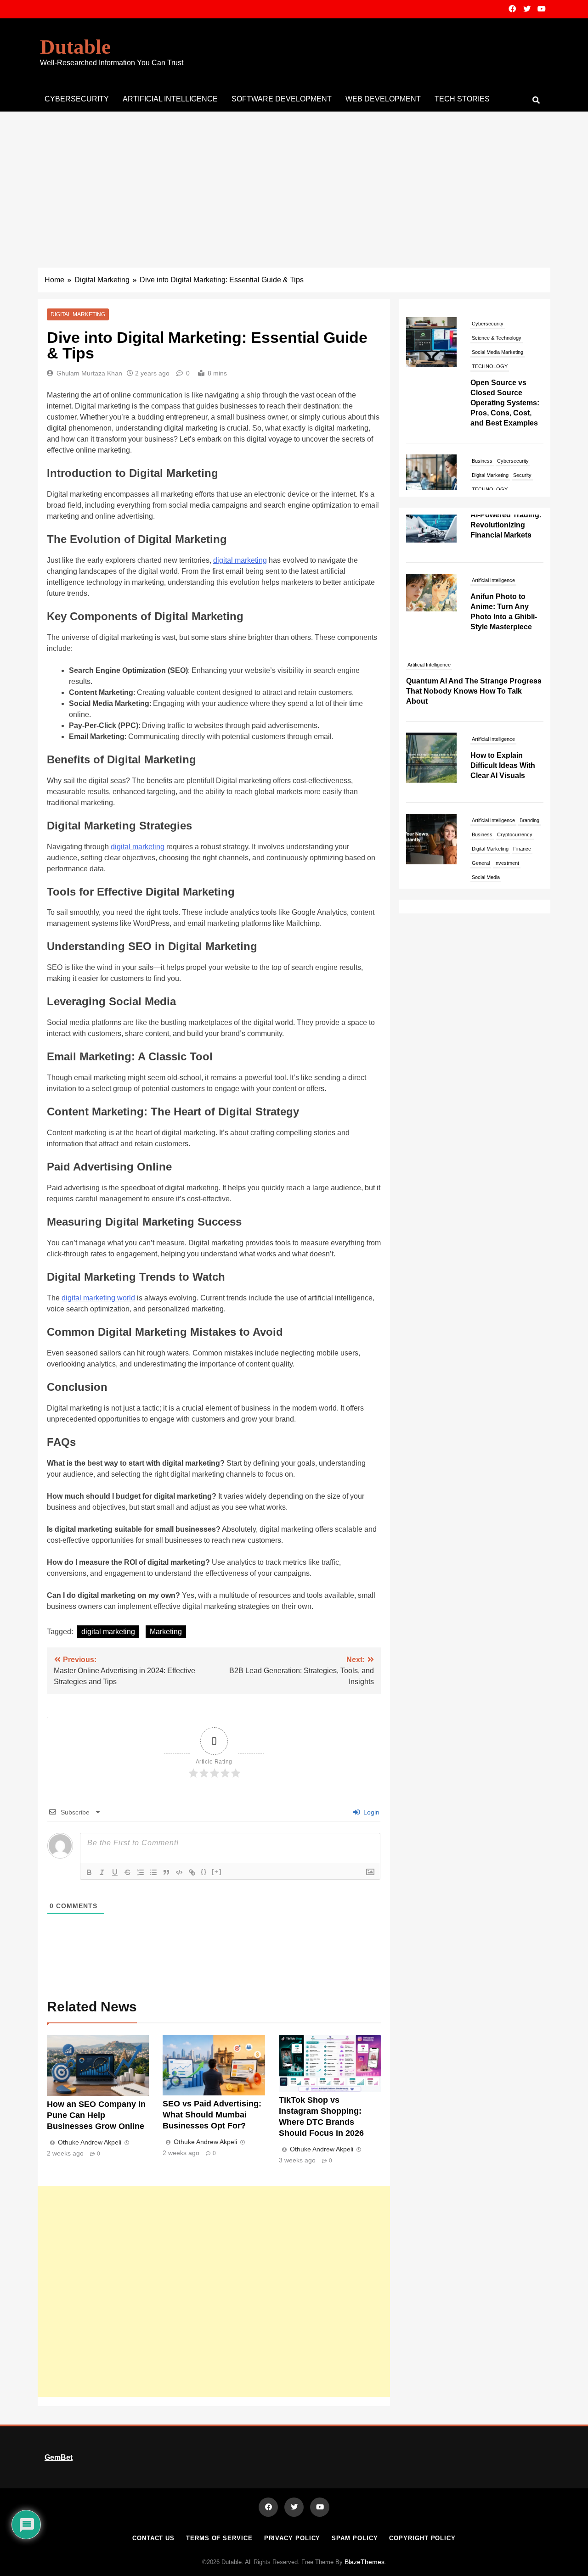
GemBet (59, 2457)
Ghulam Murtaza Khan (89, 373)
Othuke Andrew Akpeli (90, 2142)
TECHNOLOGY (490, 366)
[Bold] (89, 1872)
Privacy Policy (292, 2538)
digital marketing (240, 560)
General (481, 815)
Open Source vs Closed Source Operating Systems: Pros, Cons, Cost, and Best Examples (505, 403)
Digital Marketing (78, 314)
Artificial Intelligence (493, 532)
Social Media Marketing (498, 352)
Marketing (166, 1632)
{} (204, 1872)
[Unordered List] (153, 1872)
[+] (217, 1872)
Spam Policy (355, 2538)
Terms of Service (219, 2538)
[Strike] (128, 1872)
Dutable (75, 47)
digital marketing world (98, 1298)
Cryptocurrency (515, 786)
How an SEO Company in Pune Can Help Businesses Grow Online (97, 2115)
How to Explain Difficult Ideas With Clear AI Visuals (503, 717)
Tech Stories (462, 99)
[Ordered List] (141, 1872)
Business (482, 461)
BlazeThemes (365, 2562)
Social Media (486, 829)
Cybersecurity (77, 99)
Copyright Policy (422, 2538)
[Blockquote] (166, 1872)
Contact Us (153, 2538)
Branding (529, 772)
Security (522, 475)
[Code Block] (179, 1872)
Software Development (282, 99)
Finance (522, 801)
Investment (507, 815)
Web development (383, 99)
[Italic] (102, 1872)
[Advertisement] (294, 180)
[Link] (192, 1872)
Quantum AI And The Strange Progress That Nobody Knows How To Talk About (474, 643)
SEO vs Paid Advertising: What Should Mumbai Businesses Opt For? (212, 2115)
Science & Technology (497, 338)
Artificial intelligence (170, 99)
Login (370, 1812)
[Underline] (115, 1872)
